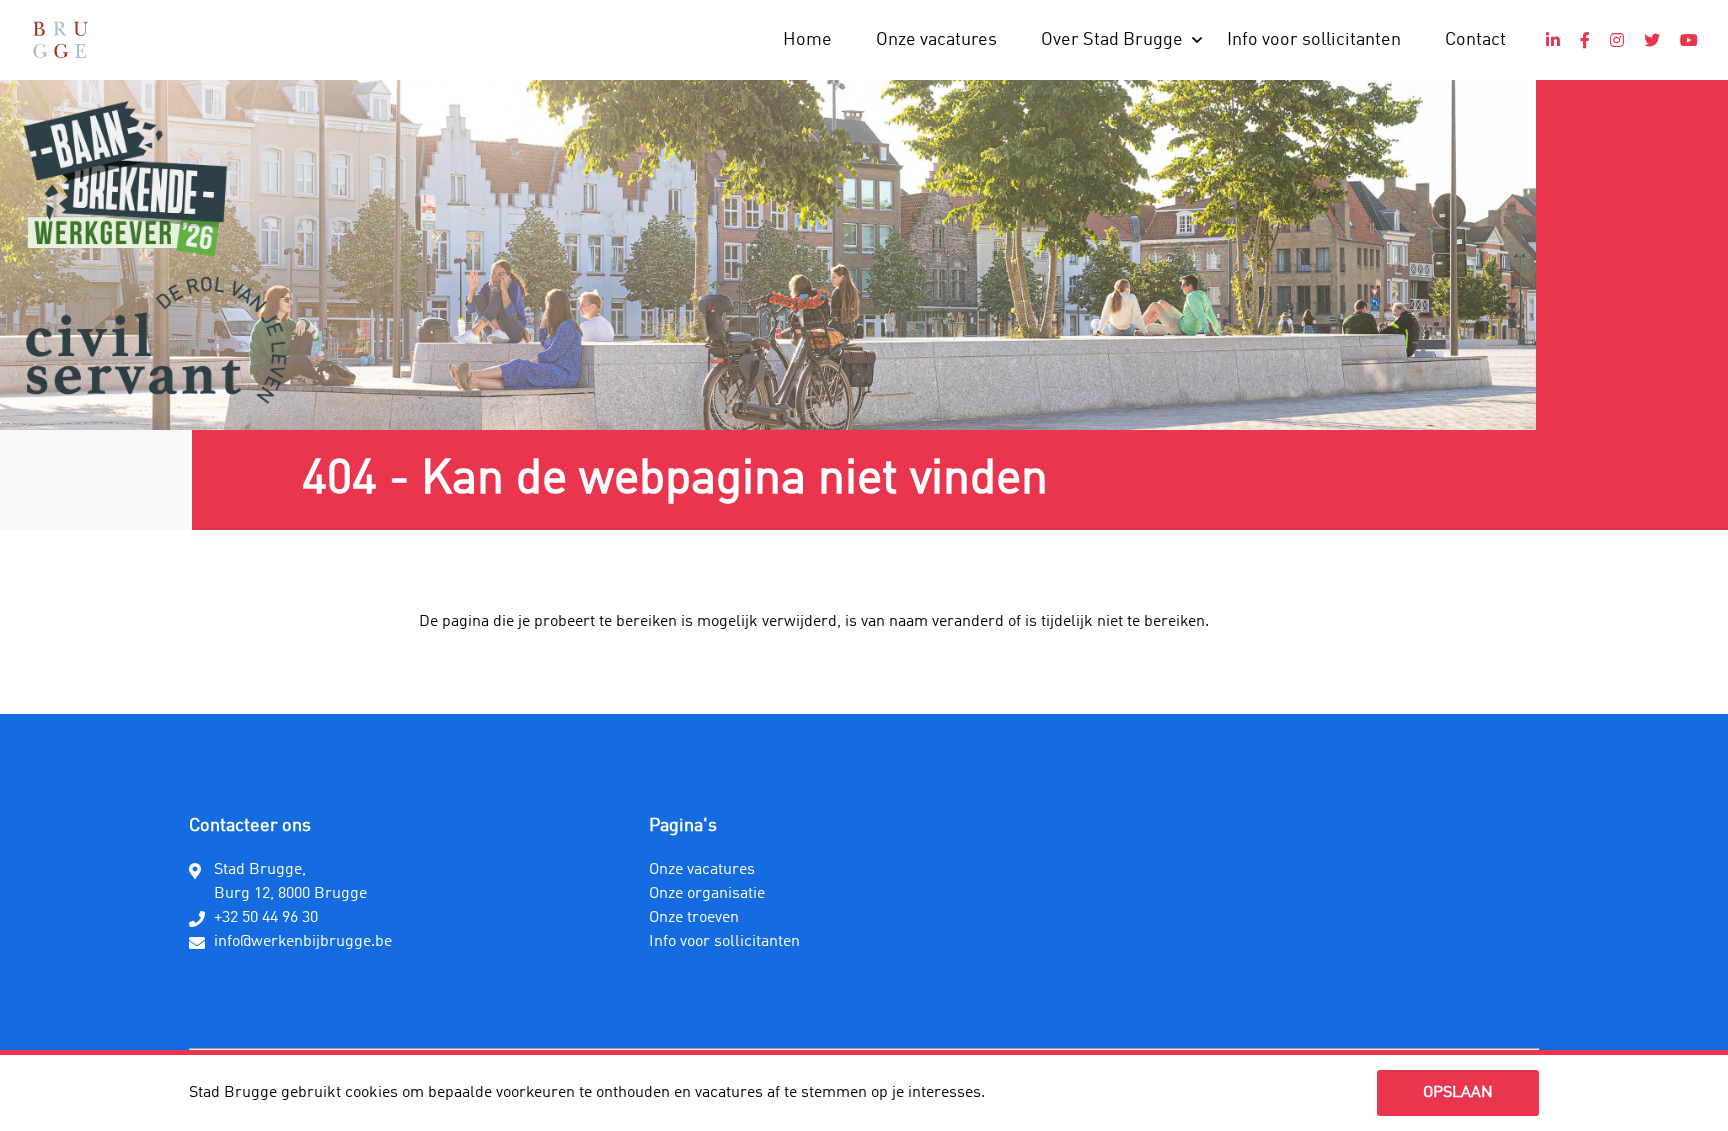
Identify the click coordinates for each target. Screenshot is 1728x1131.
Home (807, 40)
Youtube (1689, 40)
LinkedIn (1553, 40)
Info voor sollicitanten (1314, 40)
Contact (1475, 40)
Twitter (1652, 40)
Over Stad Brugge (1112, 40)
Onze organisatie (707, 894)
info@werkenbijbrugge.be (303, 942)
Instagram (1617, 40)
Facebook (1585, 40)
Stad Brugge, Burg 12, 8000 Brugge (290, 882)
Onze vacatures (936, 40)
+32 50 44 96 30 (266, 918)
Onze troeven (694, 918)
